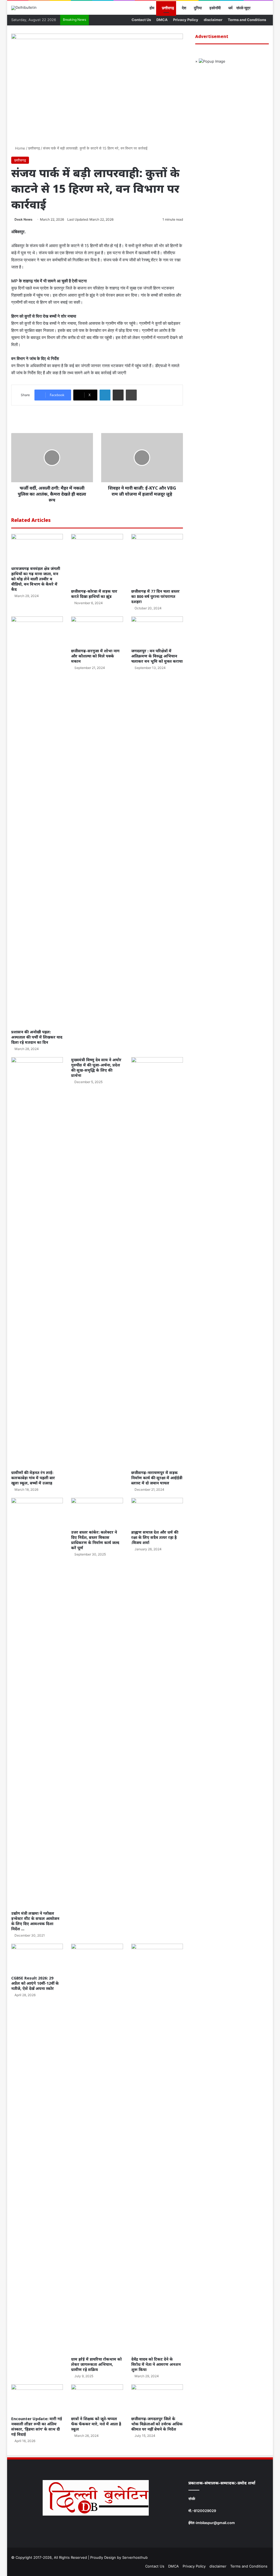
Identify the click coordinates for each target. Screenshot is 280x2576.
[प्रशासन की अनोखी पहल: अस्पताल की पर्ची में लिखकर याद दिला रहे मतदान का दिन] (37, 821)
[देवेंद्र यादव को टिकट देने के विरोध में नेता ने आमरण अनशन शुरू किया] (157, 2149)
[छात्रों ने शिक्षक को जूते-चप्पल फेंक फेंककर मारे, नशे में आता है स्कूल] (97, 2399)
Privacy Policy (186, 20)
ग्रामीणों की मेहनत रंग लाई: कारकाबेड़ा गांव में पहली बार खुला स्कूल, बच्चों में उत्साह (33, 1478)
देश (184, 8)
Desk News (24, 219)
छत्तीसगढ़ (168, 8)
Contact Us (141, 20)
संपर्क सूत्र (243, 8)
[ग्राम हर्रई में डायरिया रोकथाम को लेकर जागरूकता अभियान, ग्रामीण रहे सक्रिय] (97, 2149)
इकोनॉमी (215, 8)
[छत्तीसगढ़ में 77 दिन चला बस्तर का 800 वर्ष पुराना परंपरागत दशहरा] (157, 560)
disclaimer (213, 20)
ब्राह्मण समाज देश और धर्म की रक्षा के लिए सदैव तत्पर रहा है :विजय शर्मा (155, 1537)
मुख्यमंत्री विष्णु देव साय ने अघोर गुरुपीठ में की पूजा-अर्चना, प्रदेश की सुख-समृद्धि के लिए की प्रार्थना (96, 1068)
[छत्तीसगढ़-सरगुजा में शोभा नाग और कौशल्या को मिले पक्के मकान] (97, 631)
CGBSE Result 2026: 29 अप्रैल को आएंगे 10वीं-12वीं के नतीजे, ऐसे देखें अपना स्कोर (35, 1983)
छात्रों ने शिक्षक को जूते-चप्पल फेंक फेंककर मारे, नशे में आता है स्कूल (96, 2424)
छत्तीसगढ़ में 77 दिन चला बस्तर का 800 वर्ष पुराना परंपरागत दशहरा (155, 596)
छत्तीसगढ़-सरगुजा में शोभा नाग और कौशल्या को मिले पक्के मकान (95, 656)
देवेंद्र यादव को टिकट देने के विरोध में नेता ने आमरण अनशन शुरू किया (156, 2364)
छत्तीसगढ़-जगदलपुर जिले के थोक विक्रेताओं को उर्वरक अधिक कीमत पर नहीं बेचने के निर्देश (157, 2424)
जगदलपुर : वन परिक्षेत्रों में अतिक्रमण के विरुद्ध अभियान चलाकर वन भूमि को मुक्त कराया (157, 656)
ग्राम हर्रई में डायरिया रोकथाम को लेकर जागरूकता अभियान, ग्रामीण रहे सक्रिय (96, 2364)
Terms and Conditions (247, 20)
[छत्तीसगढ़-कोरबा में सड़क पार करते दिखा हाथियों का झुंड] (97, 560)
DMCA (162, 20)
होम (151, 8)
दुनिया (197, 8)
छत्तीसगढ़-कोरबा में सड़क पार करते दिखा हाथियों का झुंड (94, 594)
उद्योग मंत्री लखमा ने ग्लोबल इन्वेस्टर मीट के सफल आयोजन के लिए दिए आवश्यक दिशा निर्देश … (35, 1921)
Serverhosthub (135, 2557)
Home (20, 148)
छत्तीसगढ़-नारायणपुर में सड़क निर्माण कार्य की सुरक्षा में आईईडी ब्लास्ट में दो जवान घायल (157, 1478)
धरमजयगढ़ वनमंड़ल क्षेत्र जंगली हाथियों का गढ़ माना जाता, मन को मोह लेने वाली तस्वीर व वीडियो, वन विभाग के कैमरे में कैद (36, 579)
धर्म (230, 8)
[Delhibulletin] (24, 8)
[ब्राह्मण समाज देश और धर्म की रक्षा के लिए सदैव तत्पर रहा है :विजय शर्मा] (157, 1512)
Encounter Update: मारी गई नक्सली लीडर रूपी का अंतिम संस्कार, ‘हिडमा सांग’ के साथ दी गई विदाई (37, 2426)
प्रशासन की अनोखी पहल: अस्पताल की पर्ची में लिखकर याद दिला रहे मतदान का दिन (37, 1037)
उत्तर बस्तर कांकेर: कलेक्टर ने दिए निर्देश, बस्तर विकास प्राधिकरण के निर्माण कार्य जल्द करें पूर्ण (95, 1540)
